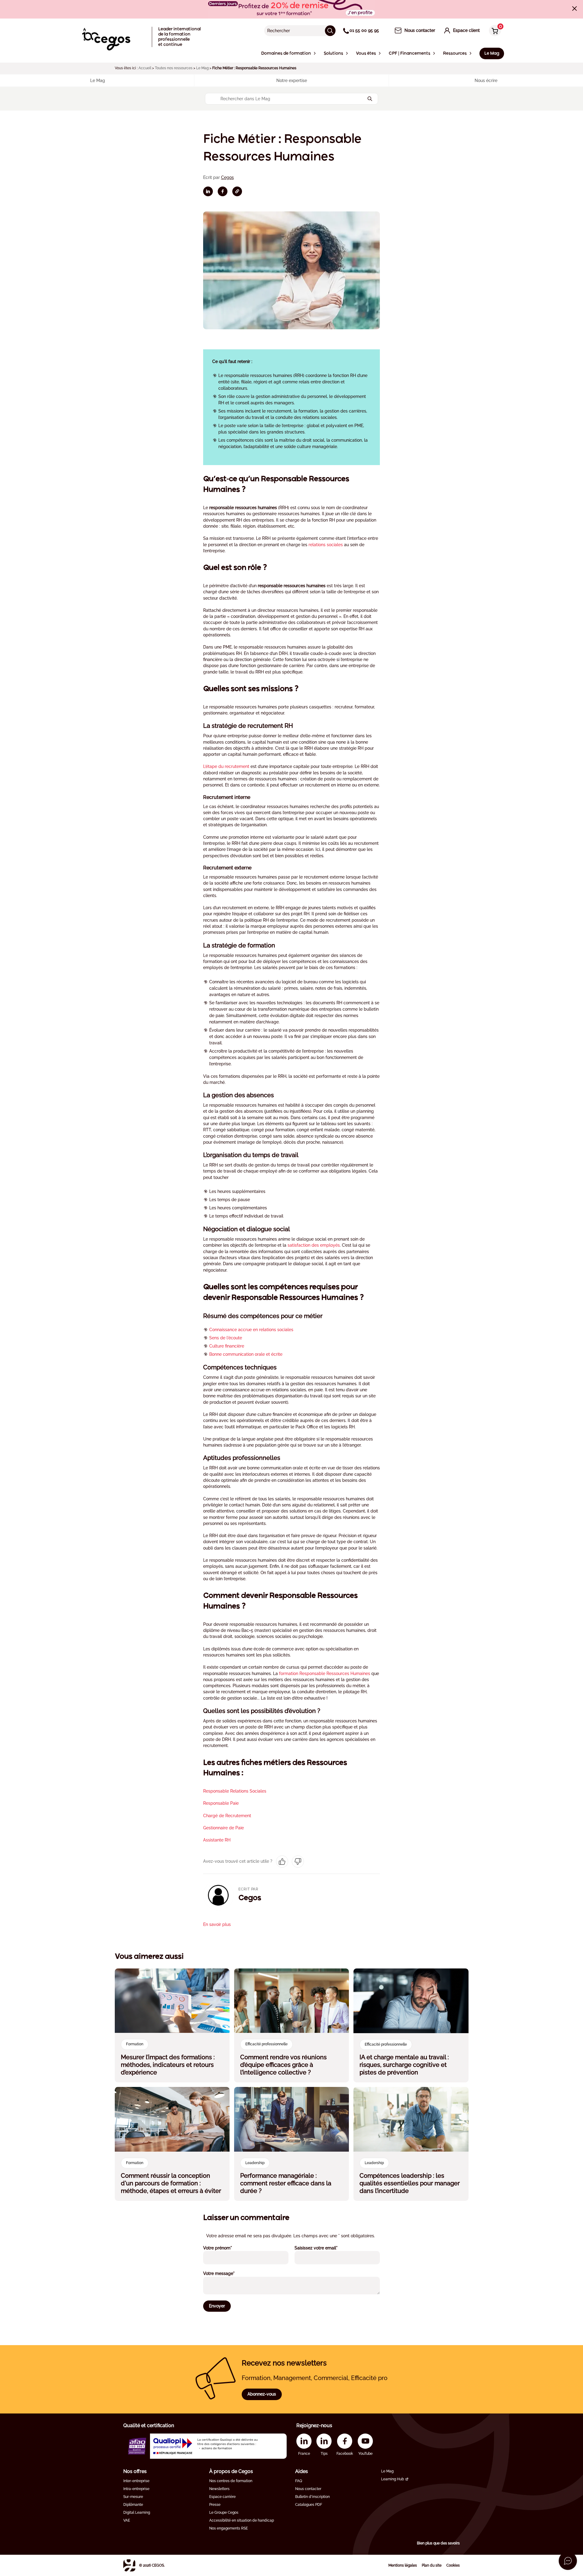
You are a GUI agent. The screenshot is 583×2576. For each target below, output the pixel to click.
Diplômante (133, 2505)
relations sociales (326, 545)
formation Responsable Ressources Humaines (325, 1673)
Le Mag (202, 68)
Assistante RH (217, 1840)
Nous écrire (486, 80)
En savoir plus (217, 1924)
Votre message (227, 2273)
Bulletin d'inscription (312, 2497)
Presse (215, 2505)
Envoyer (217, 2306)
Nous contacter (308, 2489)
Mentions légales (403, 2565)
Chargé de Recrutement (227, 1816)
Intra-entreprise (136, 2489)
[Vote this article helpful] (282, 1862)
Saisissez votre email (324, 2248)
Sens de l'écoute (226, 1338)
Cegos (227, 177)
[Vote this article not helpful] (298, 1862)
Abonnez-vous (262, 2394)
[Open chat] (568, 2561)
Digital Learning (137, 2513)
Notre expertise (292, 80)
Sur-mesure (133, 2497)
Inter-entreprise (136, 2481)
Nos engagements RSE (228, 2528)
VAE (127, 2520)
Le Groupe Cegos (224, 2513)
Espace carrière (222, 2497)
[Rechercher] (330, 31)
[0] (493, 31)
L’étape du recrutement (226, 766)
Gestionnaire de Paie (223, 1828)
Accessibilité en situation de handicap (242, 2520)
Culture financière (227, 1346)
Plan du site (432, 2565)
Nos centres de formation (231, 2481)
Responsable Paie (221, 1803)
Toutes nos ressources (174, 68)
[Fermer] (574, 9)
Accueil (145, 68)
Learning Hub (392, 2479)
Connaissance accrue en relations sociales (251, 1330)
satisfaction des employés (314, 1245)
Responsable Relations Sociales (235, 1791)
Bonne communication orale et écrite (246, 1354)
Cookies (453, 2565)
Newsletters (219, 2489)
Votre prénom (226, 2248)
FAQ (299, 2481)
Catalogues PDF (309, 2505)
